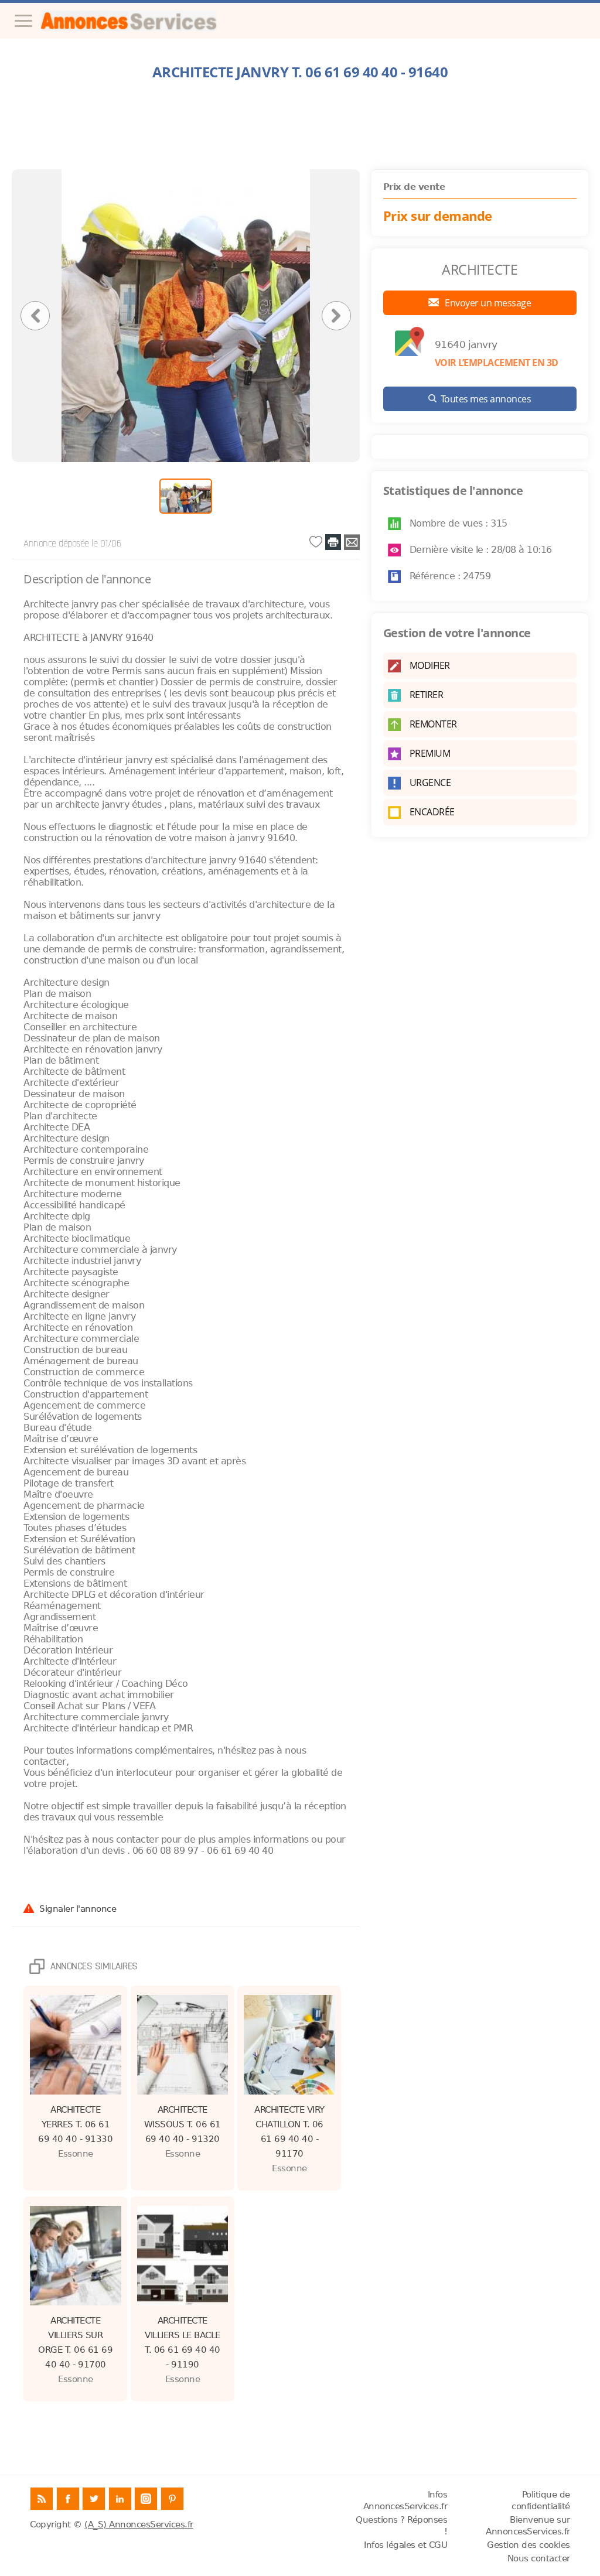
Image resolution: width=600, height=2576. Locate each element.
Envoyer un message (487, 303)
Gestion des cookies (529, 2545)
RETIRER (427, 695)
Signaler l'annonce (78, 1908)
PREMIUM (430, 753)
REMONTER (433, 724)
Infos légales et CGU (405, 2545)
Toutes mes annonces (486, 399)
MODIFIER (430, 665)
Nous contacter (539, 2558)
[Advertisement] (300, 125)
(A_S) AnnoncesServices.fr (139, 2524)
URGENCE (430, 783)
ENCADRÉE (432, 812)
